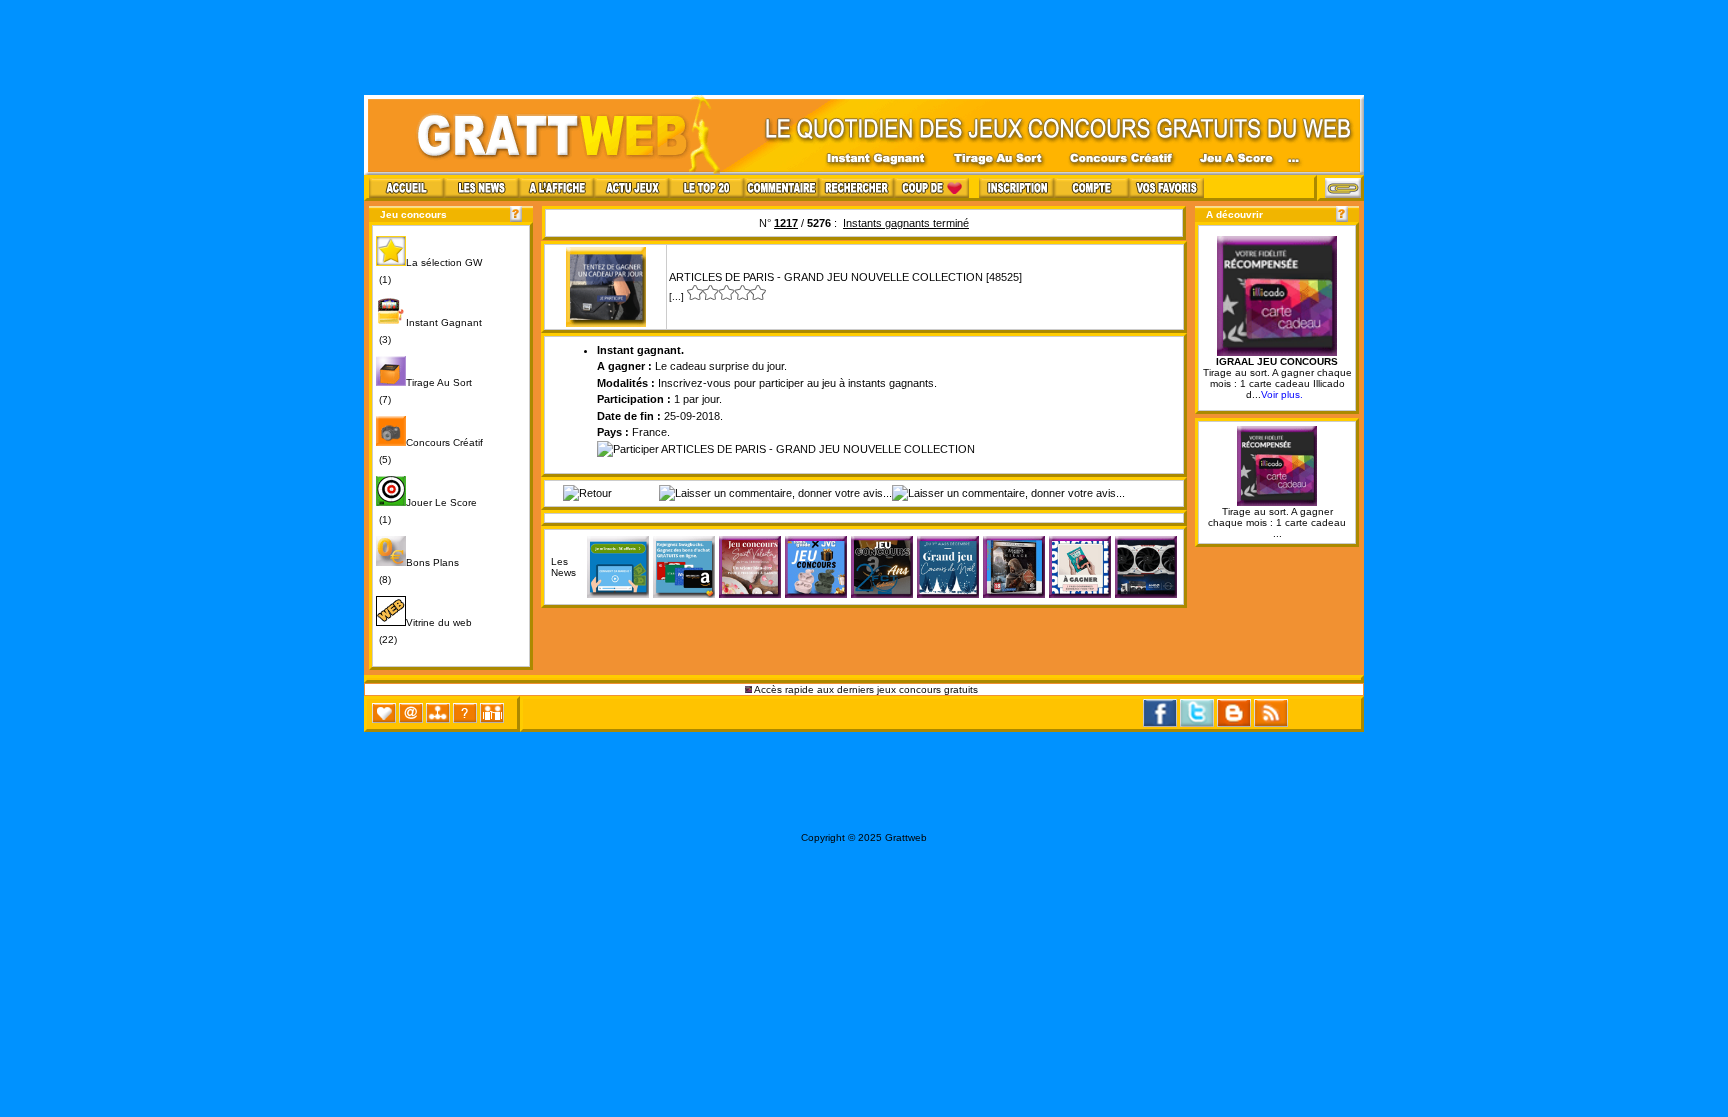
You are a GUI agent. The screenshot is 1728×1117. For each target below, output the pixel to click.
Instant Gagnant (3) (429, 331)
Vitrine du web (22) (424, 631)
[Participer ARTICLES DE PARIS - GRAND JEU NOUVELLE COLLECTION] (786, 449)
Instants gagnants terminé (906, 223)
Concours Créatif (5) (429, 451)
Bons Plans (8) (417, 571)
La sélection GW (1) (429, 271)
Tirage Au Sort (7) (424, 391)
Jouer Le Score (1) (426, 511)
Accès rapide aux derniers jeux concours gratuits (866, 689)
